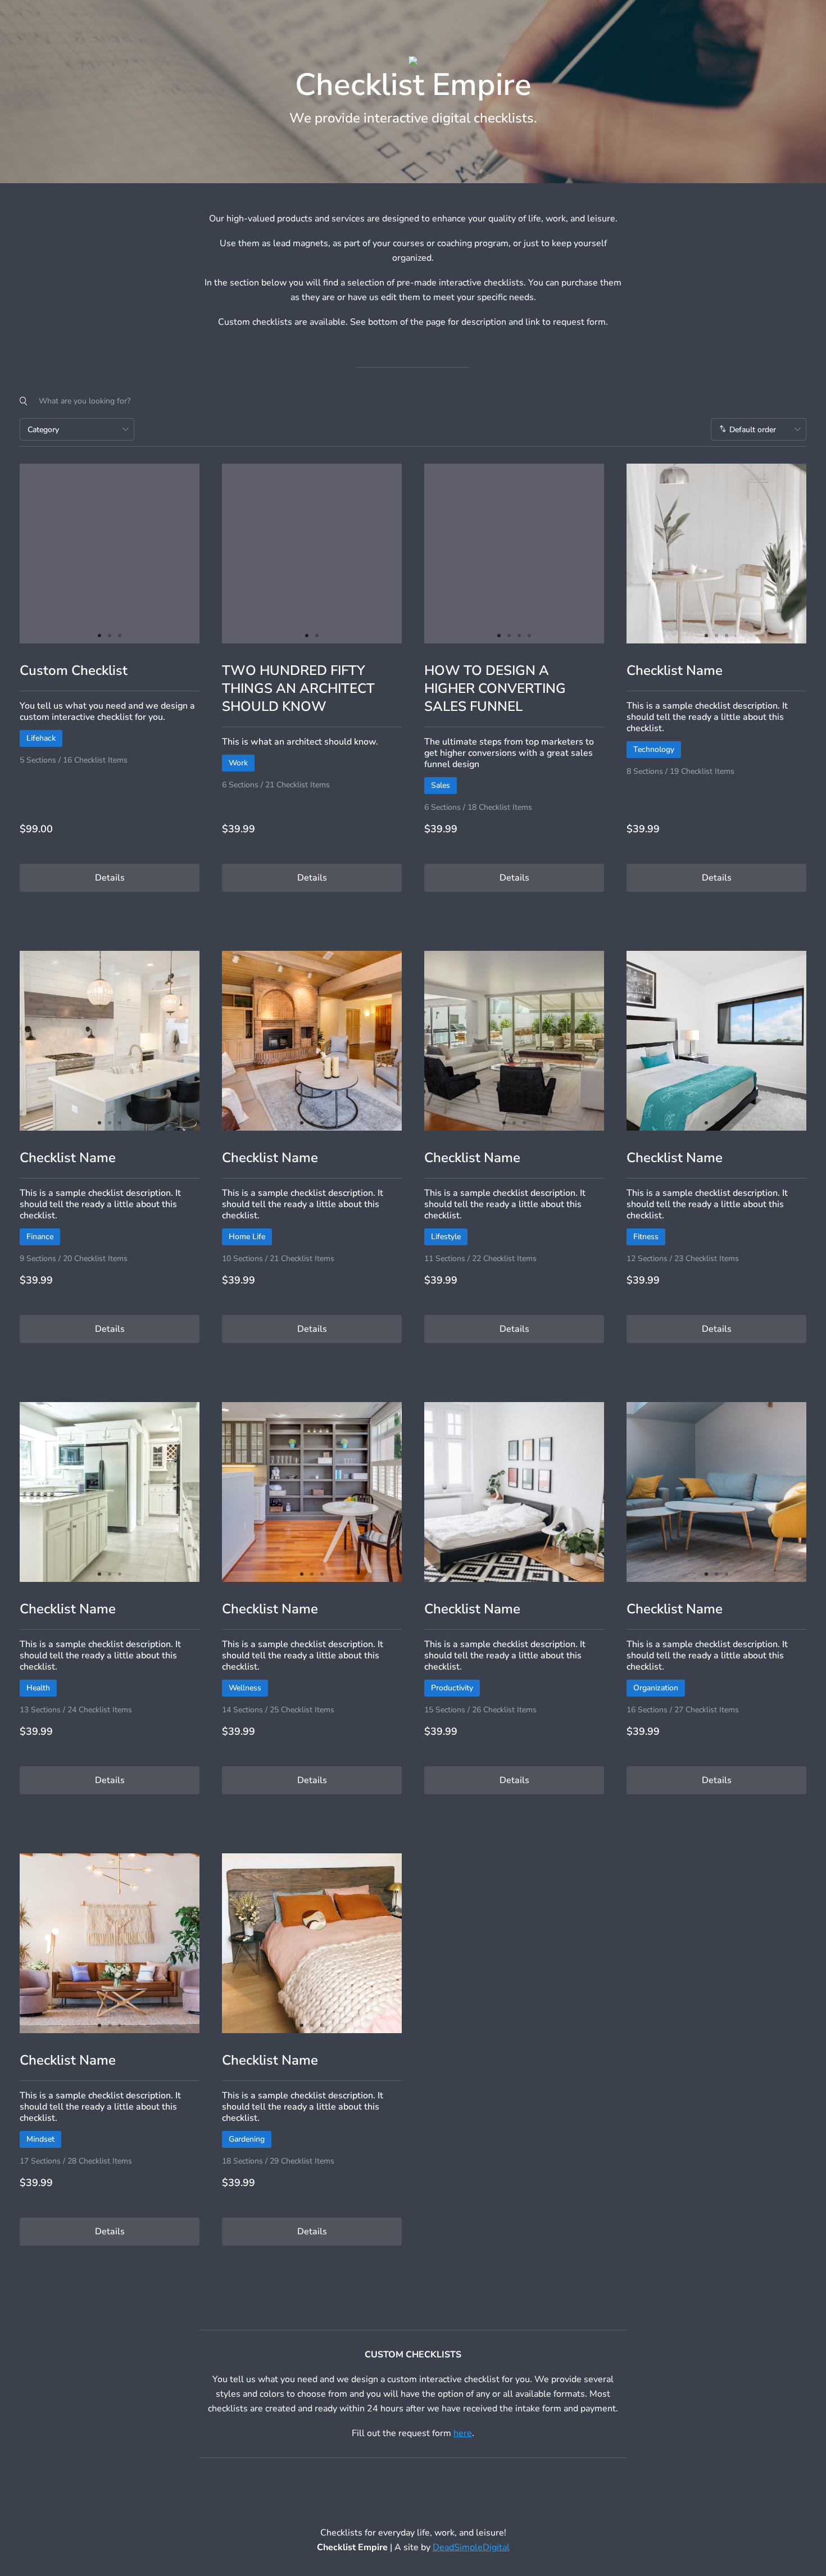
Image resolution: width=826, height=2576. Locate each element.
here (463, 2433)
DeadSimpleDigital (471, 2547)
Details (110, 878)
